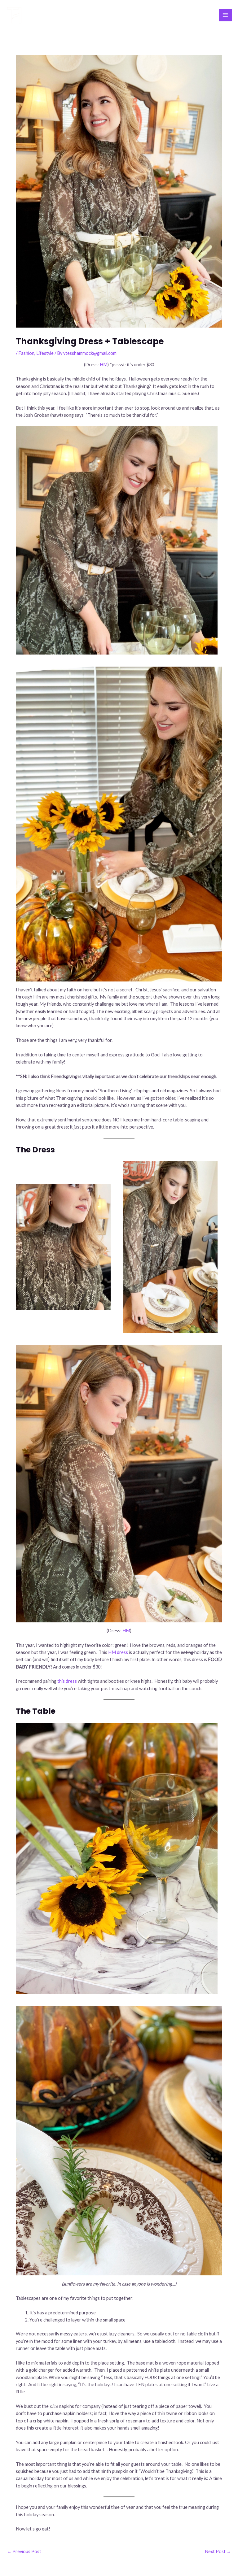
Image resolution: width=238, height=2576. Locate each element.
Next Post (218, 2551)
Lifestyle (45, 353)
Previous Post (24, 2551)
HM (104, 365)
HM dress (118, 1652)
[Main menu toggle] (225, 15)
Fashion (26, 353)
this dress (67, 1681)
